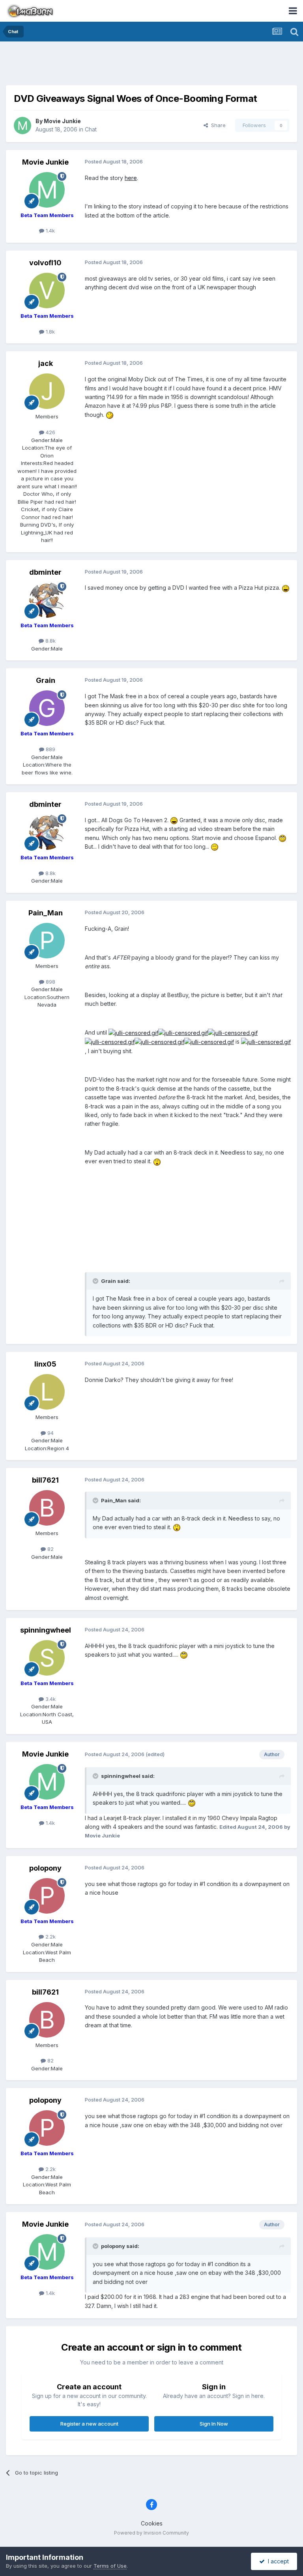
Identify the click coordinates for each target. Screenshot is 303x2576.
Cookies (152, 2523)
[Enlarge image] (110, 415)
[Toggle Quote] (96, 1281)
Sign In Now (214, 2424)
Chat (91, 129)
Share (217, 125)
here (131, 178)
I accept (277, 2561)
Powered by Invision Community (151, 2533)
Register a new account (89, 2424)
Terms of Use (110, 2566)
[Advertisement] (151, 65)
